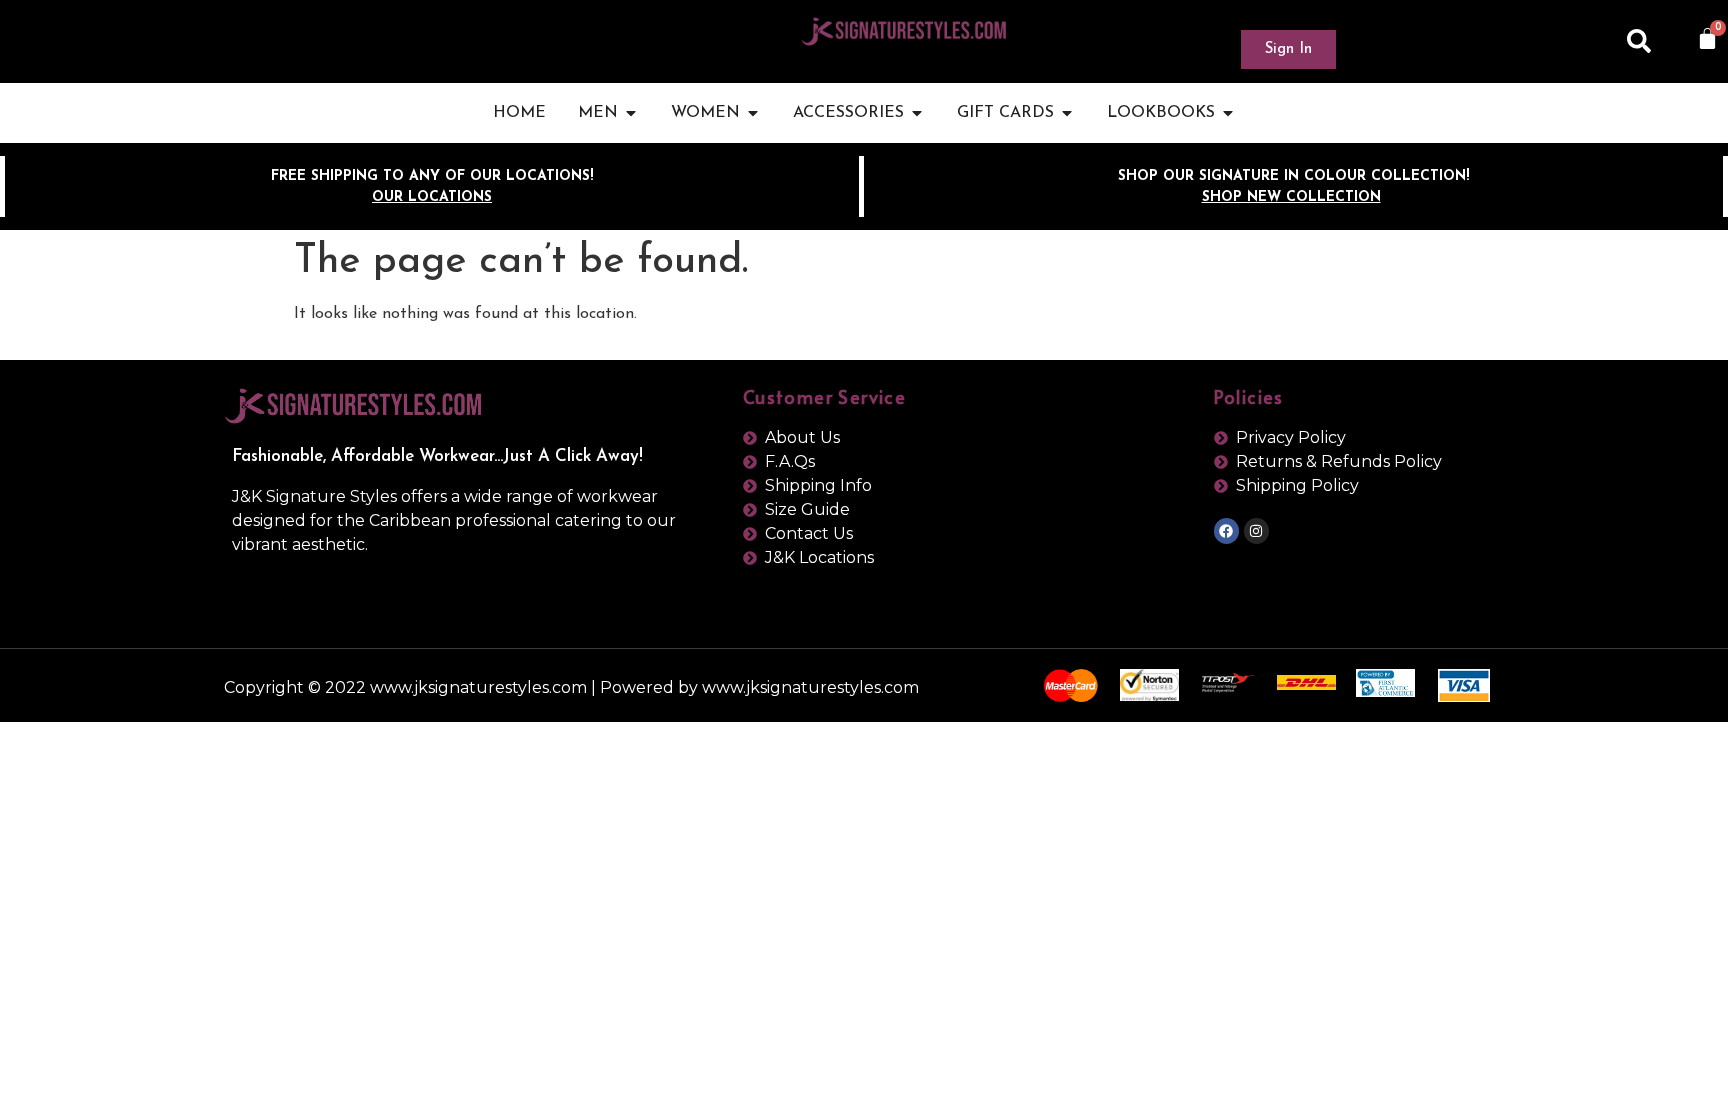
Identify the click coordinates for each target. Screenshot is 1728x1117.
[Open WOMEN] (753, 113)
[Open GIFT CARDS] (1067, 113)
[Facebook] (1226, 530)
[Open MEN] (631, 113)
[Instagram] (1256, 530)
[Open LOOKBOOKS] (1228, 113)
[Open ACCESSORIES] (917, 113)
